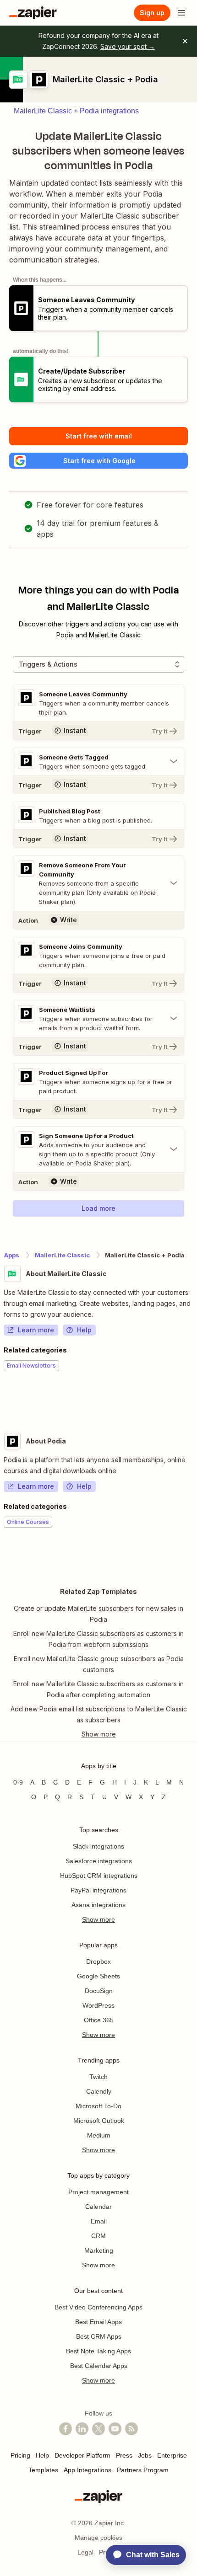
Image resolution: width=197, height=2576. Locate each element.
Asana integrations (98, 1905)
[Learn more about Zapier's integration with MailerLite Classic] (193, 1399)
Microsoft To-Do (98, 2106)
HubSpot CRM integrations (99, 1876)
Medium (99, 2135)
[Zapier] (33, 13)
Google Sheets (98, 1976)
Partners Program (143, 2470)
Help (84, 1330)
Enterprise (172, 2455)
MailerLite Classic (62, 1255)
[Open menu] (181, 13)
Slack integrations (98, 1846)
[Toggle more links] (98, 1734)
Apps (12, 1255)
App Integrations (88, 2470)
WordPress (98, 2005)
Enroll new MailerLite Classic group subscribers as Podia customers (99, 1664)
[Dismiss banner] (185, 41)
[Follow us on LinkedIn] (82, 2429)
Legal (85, 2552)
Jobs (145, 2455)
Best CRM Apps (99, 2336)
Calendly (99, 2091)
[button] (98, 461)
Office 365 (99, 2020)
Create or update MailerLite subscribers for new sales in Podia (98, 1614)
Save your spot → (128, 46)
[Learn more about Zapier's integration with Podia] (193, 1555)
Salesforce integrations (99, 1861)
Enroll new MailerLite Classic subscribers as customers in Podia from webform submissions (98, 1639)
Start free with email (99, 436)
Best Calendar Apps (99, 2366)
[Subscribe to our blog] (131, 2429)
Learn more (36, 1330)
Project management (98, 2192)
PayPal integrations (98, 1890)
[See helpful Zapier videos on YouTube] (115, 2429)
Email (99, 2221)
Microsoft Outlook (99, 2121)
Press (124, 2455)
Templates (43, 2470)
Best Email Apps (98, 2322)
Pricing (20, 2455)
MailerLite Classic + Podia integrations (76, 111)
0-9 (18, 1782)
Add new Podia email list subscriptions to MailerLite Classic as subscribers (99, 1714)
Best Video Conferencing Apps (98, 2307)
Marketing (99, 2250)
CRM (98, 2236)
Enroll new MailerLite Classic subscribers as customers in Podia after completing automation (98, 1689)
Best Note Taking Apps (98, 2351)
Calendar (98, 2207)
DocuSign (99, 1991)
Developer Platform (82, 2455)
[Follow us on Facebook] (66, 2429)
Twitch (98, 2077)
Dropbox (98, 1961)
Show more (98, 1919)
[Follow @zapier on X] (98, 2429)
